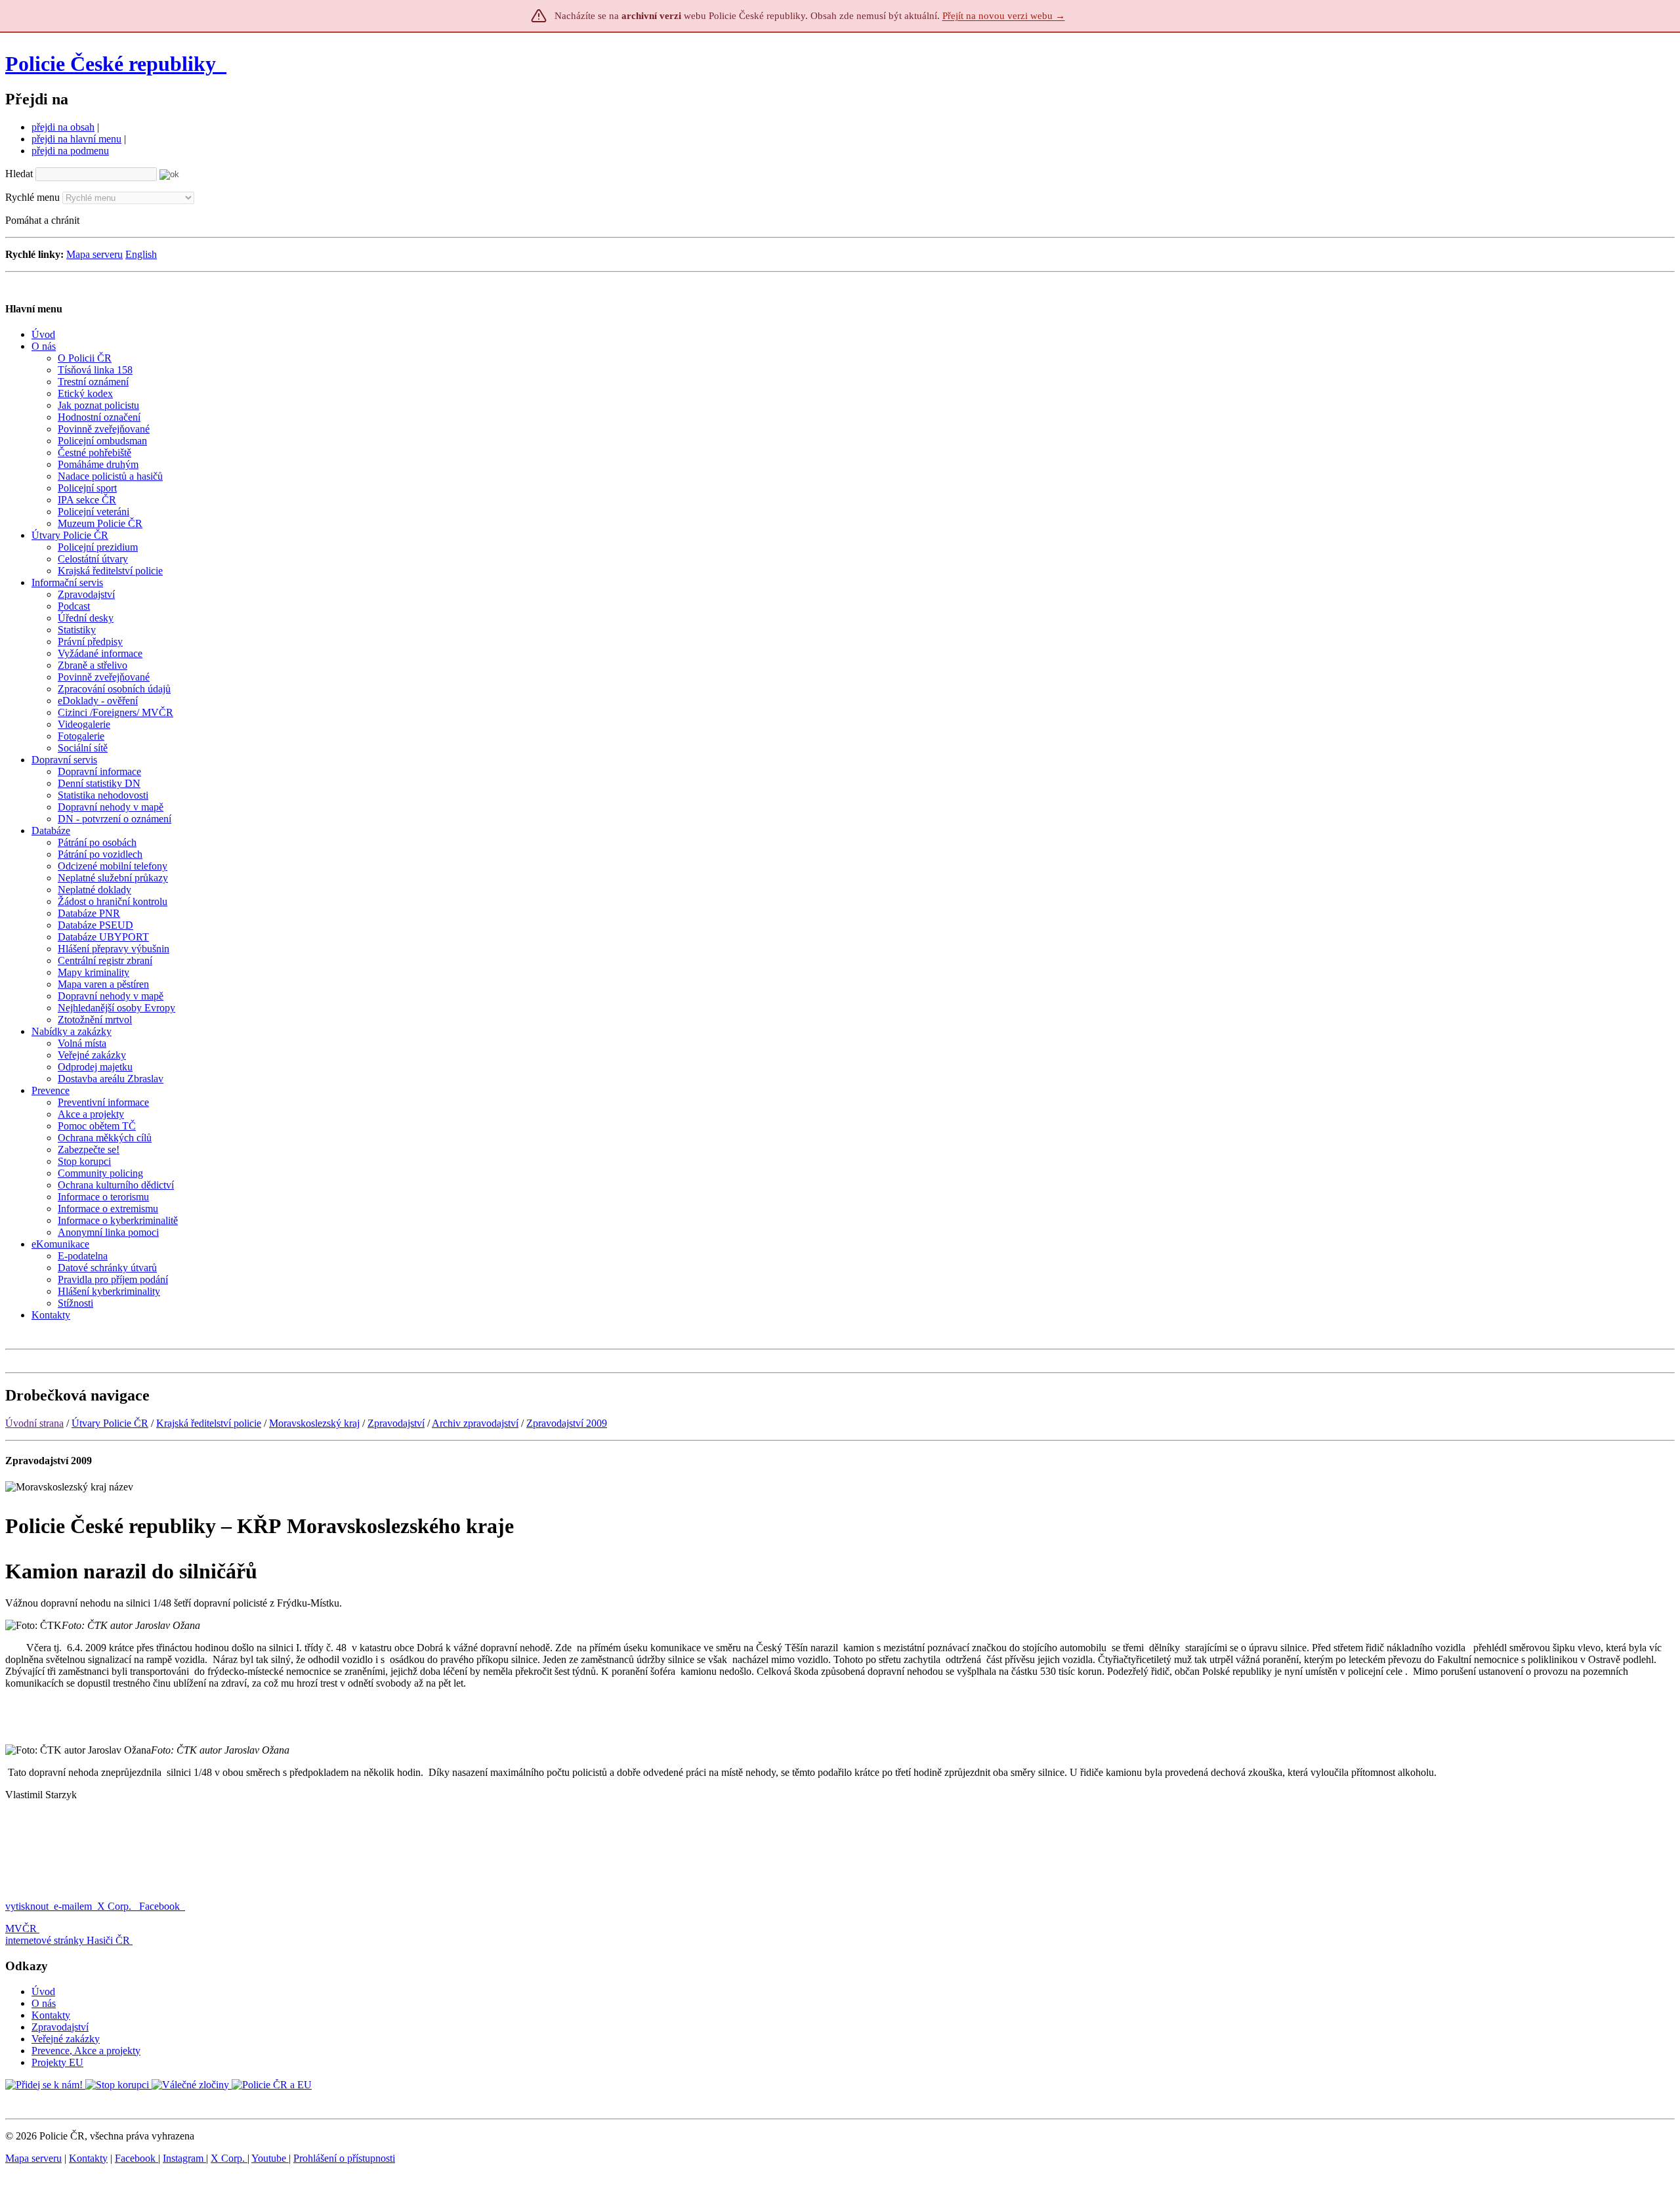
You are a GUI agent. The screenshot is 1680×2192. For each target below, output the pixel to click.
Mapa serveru (94, 254)
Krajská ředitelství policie (209, 1423)
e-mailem (73, 1906)
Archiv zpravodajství (475, 1423)
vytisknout (27, 1906)
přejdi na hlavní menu (76, 139)
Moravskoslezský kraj (314, 1423)
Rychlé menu (32, 197)
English (141, 254)
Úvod (43, 1992)
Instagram (184, 2158)
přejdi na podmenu (70, 151)
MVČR (21, 1929)
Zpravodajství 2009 (567, 1423)
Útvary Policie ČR (110, 1423)
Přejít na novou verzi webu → (1004, 16)
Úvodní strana (34, 1423)
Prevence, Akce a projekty (86, 2051)
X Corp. (115, 1906)
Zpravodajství (396, 1423)
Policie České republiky (111, 64)
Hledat (19, 174)
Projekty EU (57, 2062)
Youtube (270, 2158)
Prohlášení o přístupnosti (344, 2158)
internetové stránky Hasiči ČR (68, 1940)
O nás (44, 2003)
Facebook (161, 1906)
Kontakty (51, 2015)
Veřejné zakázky (66, 2039)
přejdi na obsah (63, 127)
